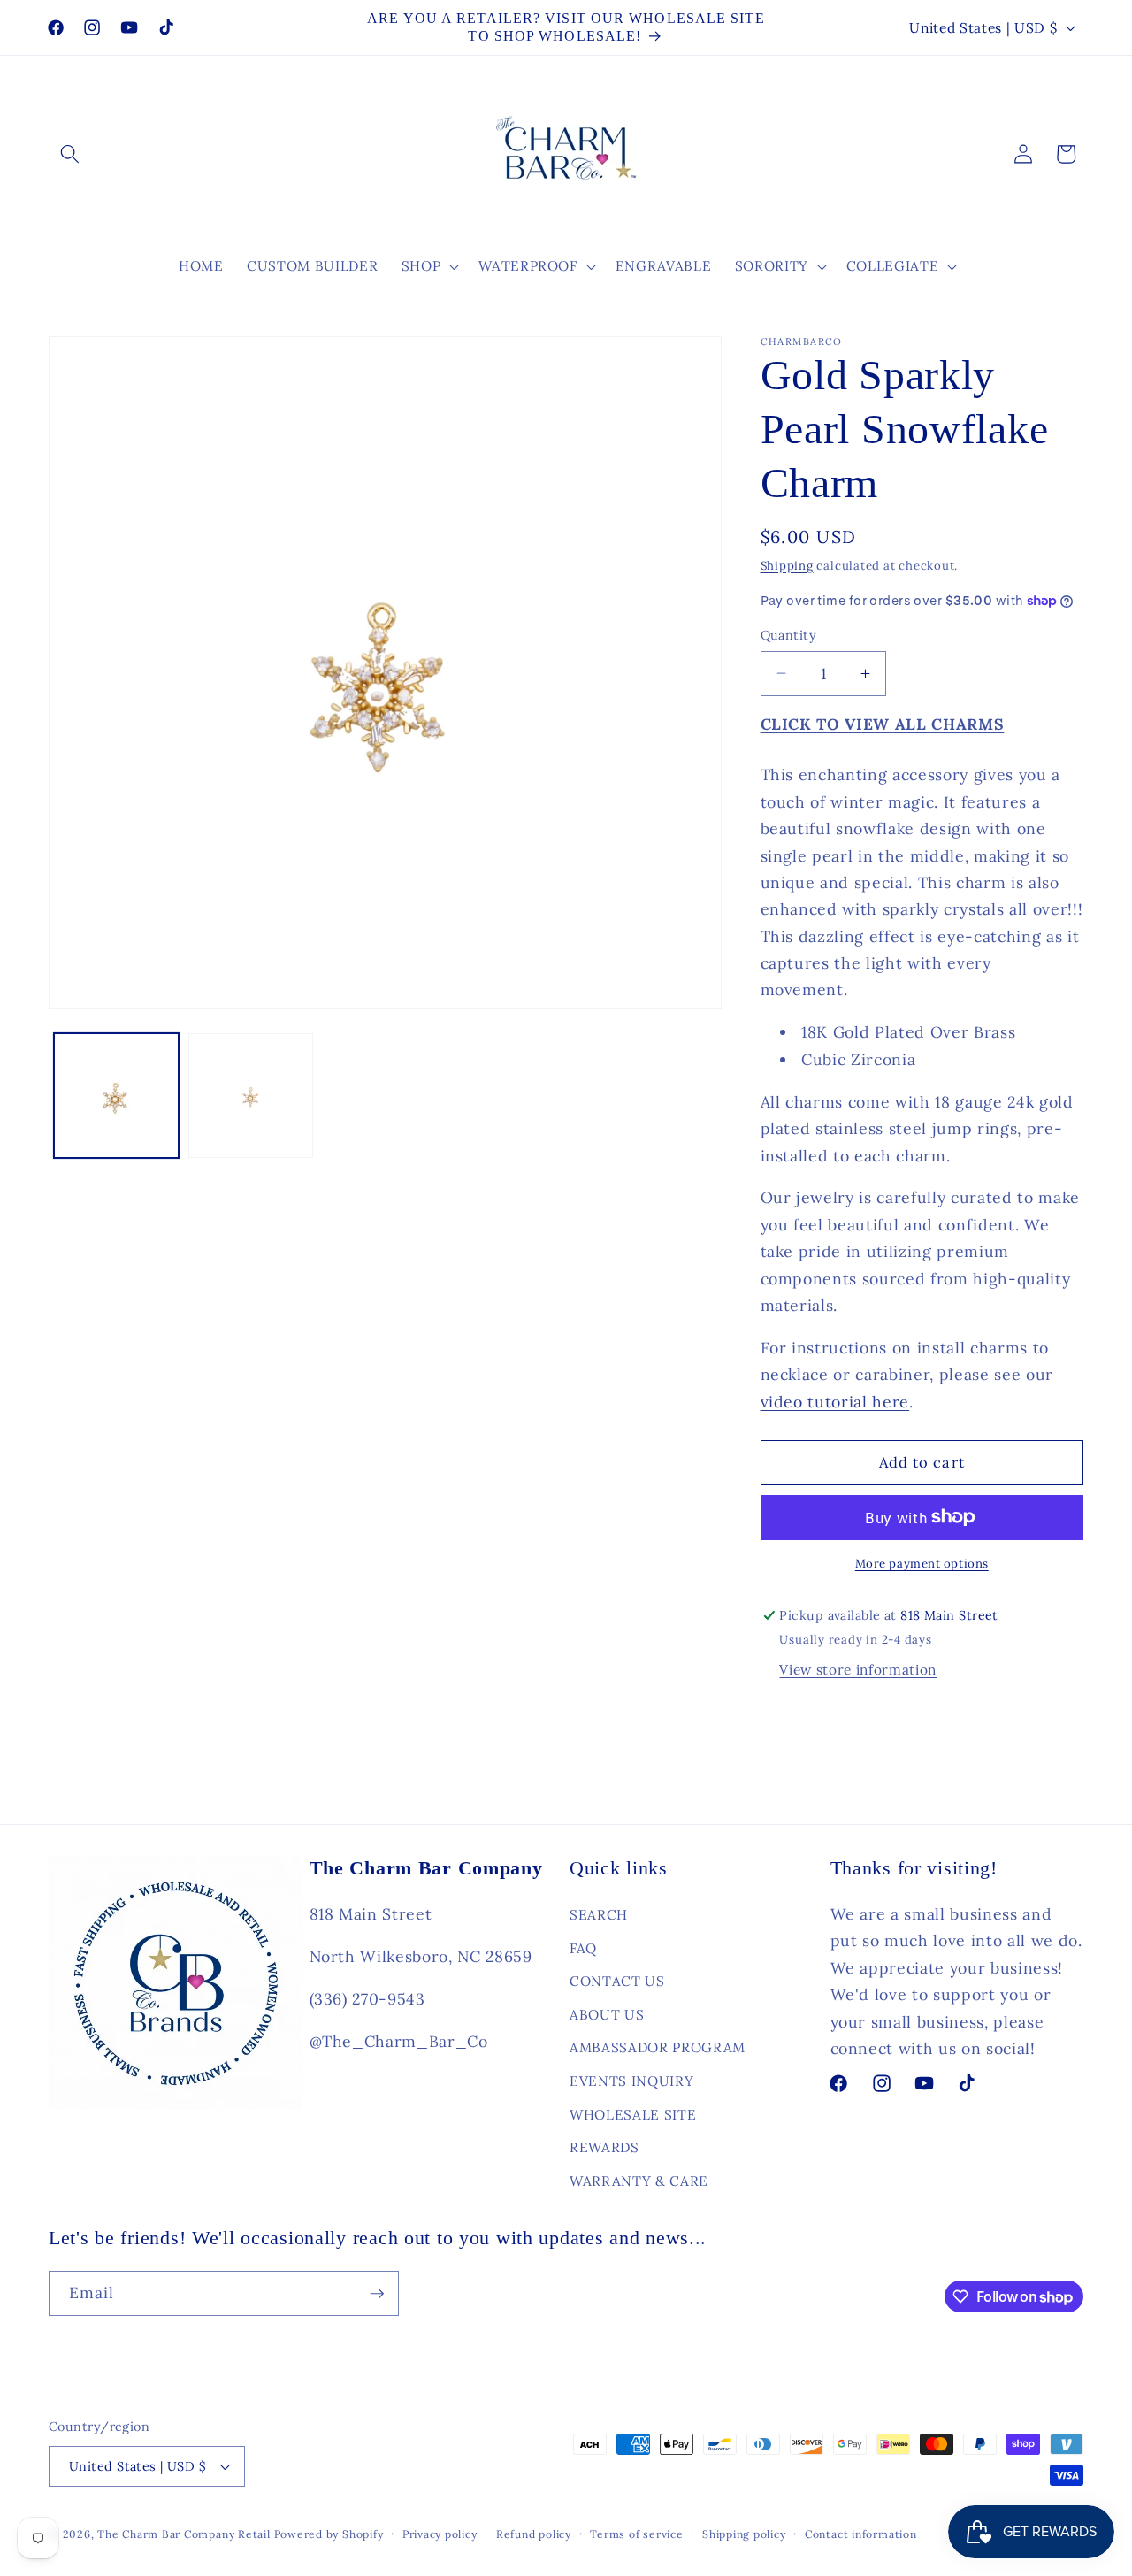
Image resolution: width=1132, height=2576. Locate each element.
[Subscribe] (377, 2294)
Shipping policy (744, 2534)
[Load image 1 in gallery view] (116, 1096)
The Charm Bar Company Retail (184, 2534)
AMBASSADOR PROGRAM (658, 2047)
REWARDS (604, 2147)
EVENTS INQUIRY (631, 2080)
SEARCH (599, 1914)
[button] (70, 154)
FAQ (583, 1947)
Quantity (789, 635)
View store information (858, 1670)
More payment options (922, 1564)
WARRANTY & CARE (639, 2180)
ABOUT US (607, 2014)
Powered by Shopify (329, 2534)
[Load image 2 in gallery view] (251, 1096)
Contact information (861, 2534)
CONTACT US (617, 1981)
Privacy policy (440, 2534)
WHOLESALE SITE (633, 2114)
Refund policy (534, 2534)
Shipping (787, 566)
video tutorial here (835, 1402)
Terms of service (636, 2534)
